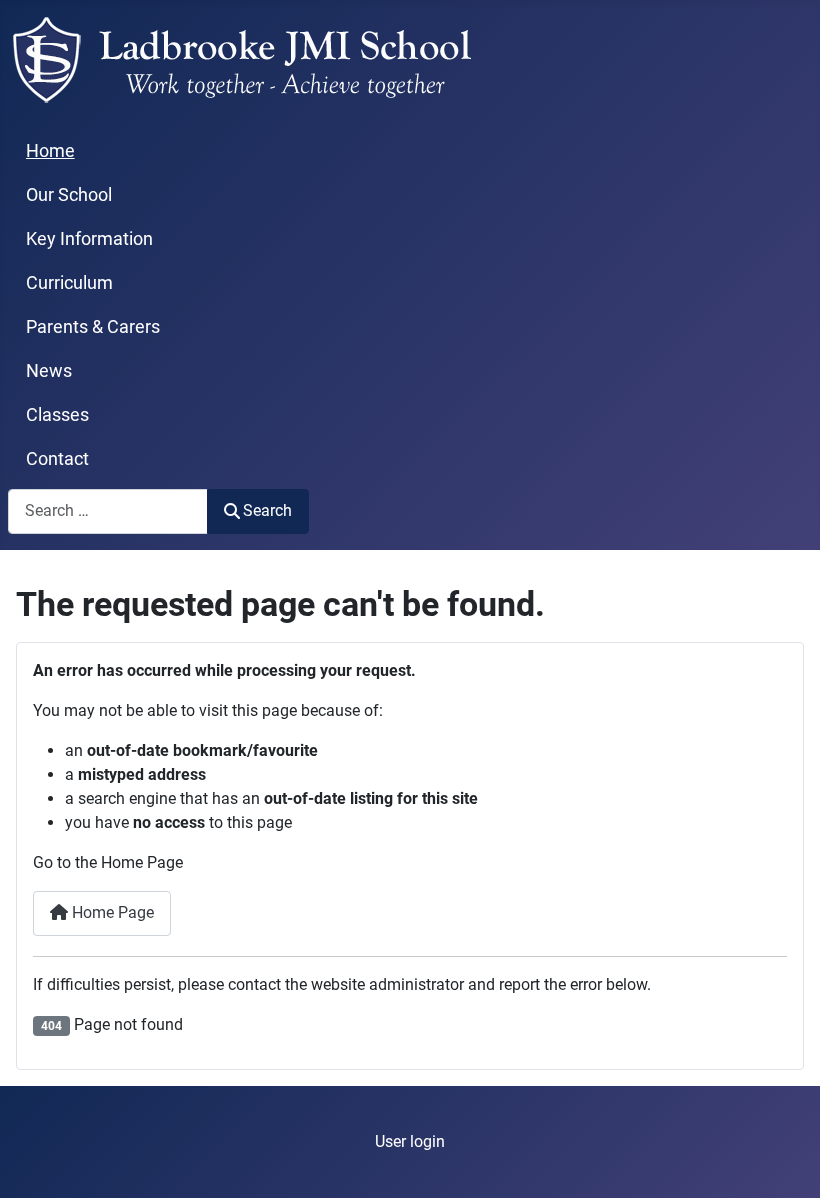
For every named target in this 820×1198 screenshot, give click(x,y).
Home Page (111, 912)
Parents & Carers (93, 327)
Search (267, 510)
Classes (57, 415)
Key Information (89, 239)
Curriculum (69, 283)
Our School (69, 195)
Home (50, 151)
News (49, 371)
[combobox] (108, 511)
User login (410, 1141)
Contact (57, 459)
